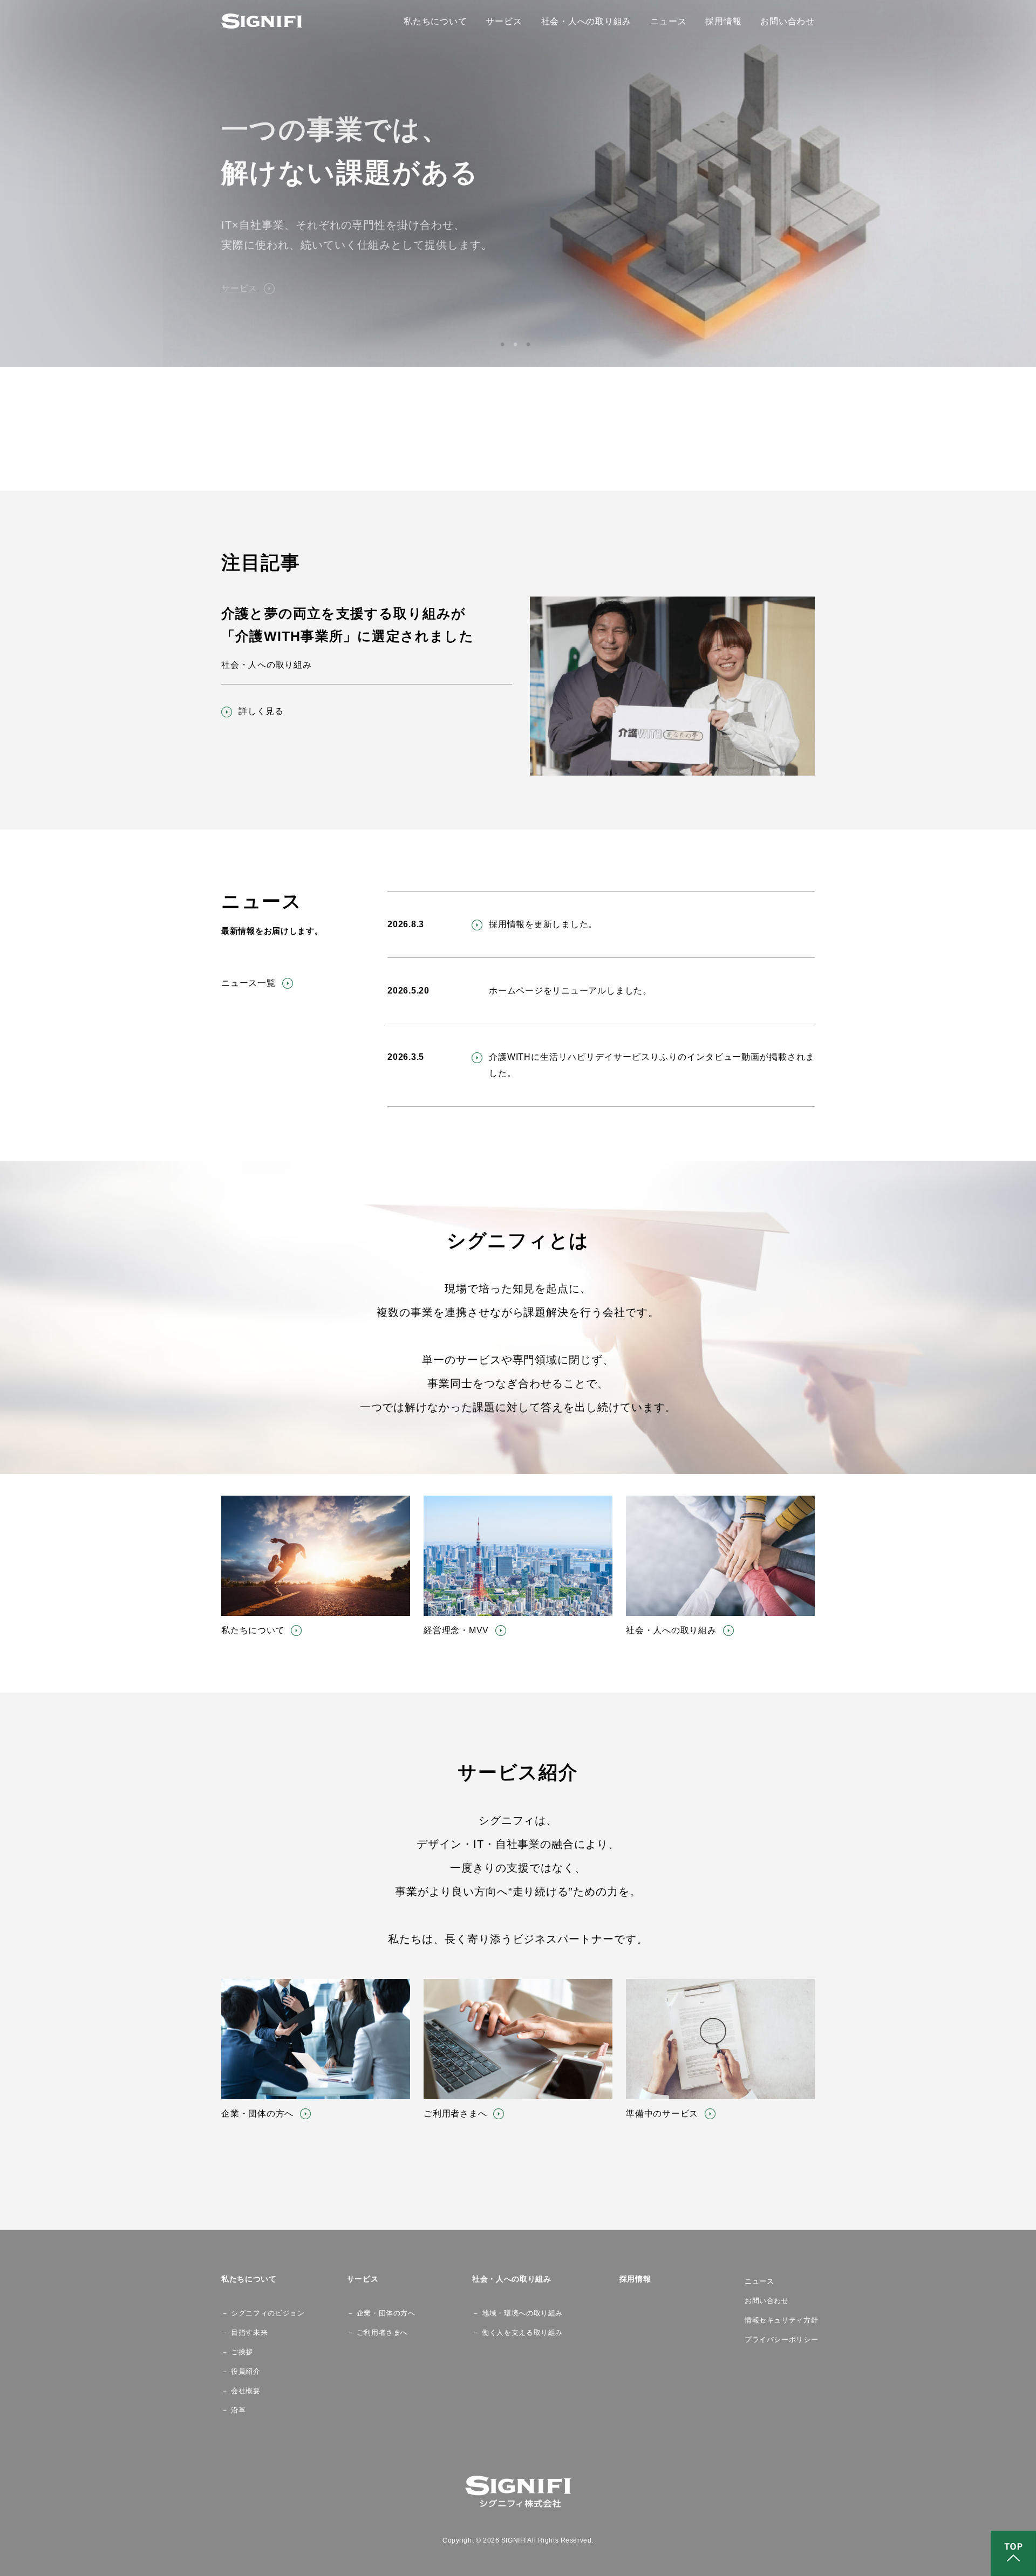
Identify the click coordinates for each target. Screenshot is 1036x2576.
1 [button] (505, 344)
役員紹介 (246, 2371)
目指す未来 (249, 2332)
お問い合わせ (788, 21)
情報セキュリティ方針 (780, 2320)
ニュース (668, 21)
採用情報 (723, 21)
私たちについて (435, 21)
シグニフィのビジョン (258, 2313)
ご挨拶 (242, 2352)
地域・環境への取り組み (520, 2313)
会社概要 (246, 2391)
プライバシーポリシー (780, 2339)
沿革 (238, 2410)
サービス (504, 21)
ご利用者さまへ (382, 2332)
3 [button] (531, 344)
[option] (518, 183)
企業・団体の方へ (384, 2313)
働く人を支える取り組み (520, 2332)
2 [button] (518, 344)
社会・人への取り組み (587, 21)
